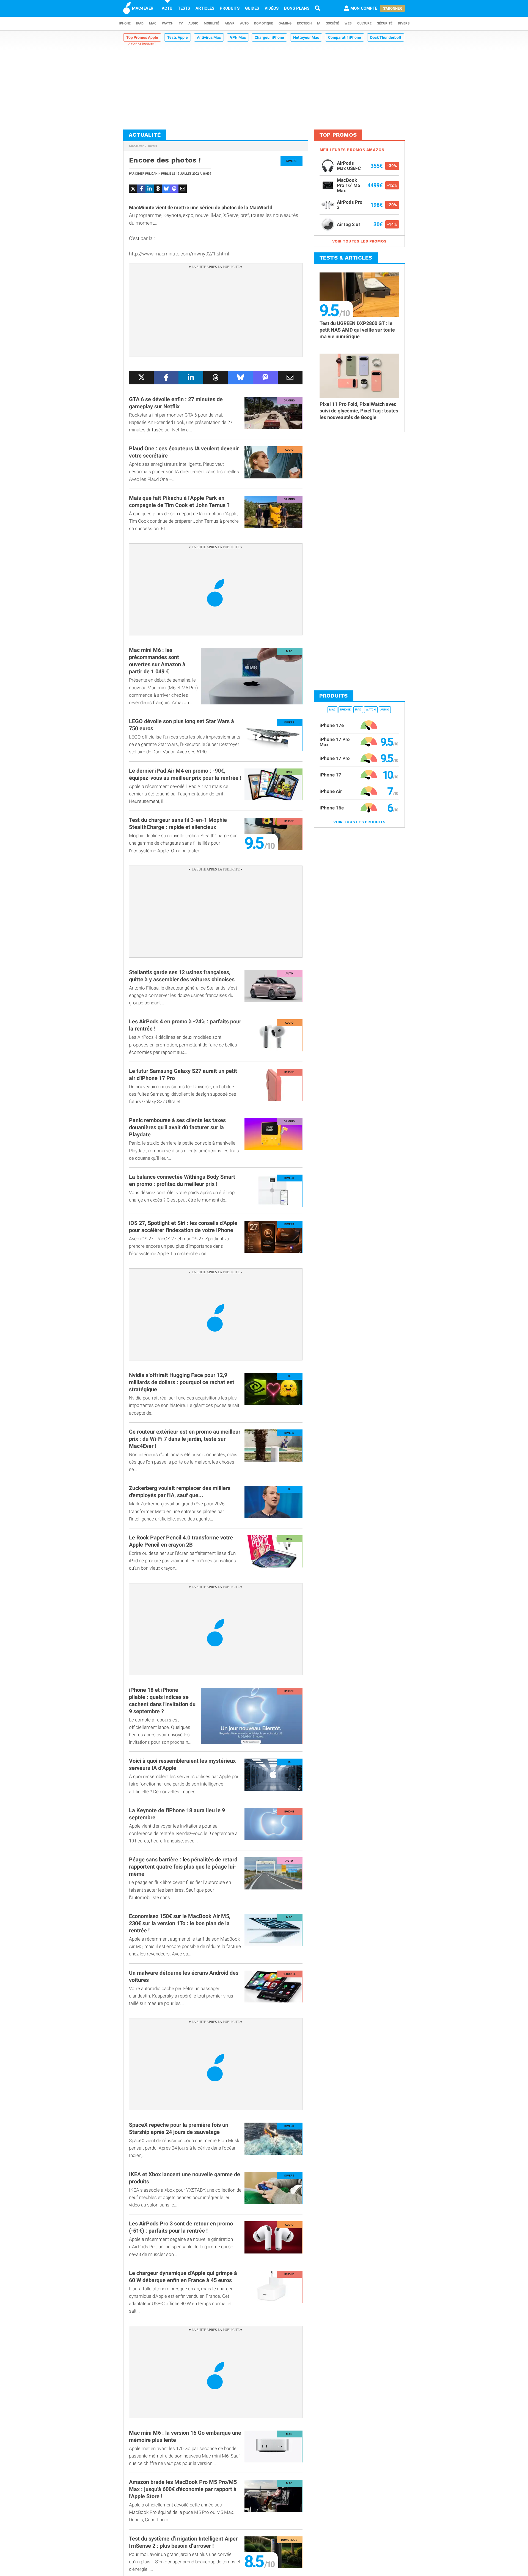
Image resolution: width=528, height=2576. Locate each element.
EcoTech (304, 23)
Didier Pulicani (147, 174)
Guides (252, 8)
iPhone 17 (330, 775)
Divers (404, 23)
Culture (364, 23)
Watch (168, 23)
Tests (184, 8)
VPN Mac (238, 37)
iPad (140, 23)
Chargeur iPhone (269, 37)
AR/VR (230, 23)
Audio (193, 23)
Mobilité (211, 23)
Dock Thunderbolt (386, 37)
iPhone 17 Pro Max (335, 742)
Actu (167, 8)
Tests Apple (178, 37)
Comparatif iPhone (345, 37)
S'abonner (392, 8)
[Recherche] (318, 8)
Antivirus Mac (209, 37)
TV (181, 23)
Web (348, 23)
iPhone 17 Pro (335, 758)
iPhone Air (331, 791)
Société (332, 23)
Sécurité (385, 23)
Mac (153, 23)
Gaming (285, 23)
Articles (205, 8)
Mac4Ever (136, 146)
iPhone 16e (332, 808)
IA (319, 23)
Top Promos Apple (142, 37)
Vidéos (272, 8)
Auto (244, 23)
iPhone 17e (332, 725)
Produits (230, 8)
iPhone (125, 23)
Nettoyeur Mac (306, 37)
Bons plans (297, 8)
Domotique (264, 23)
